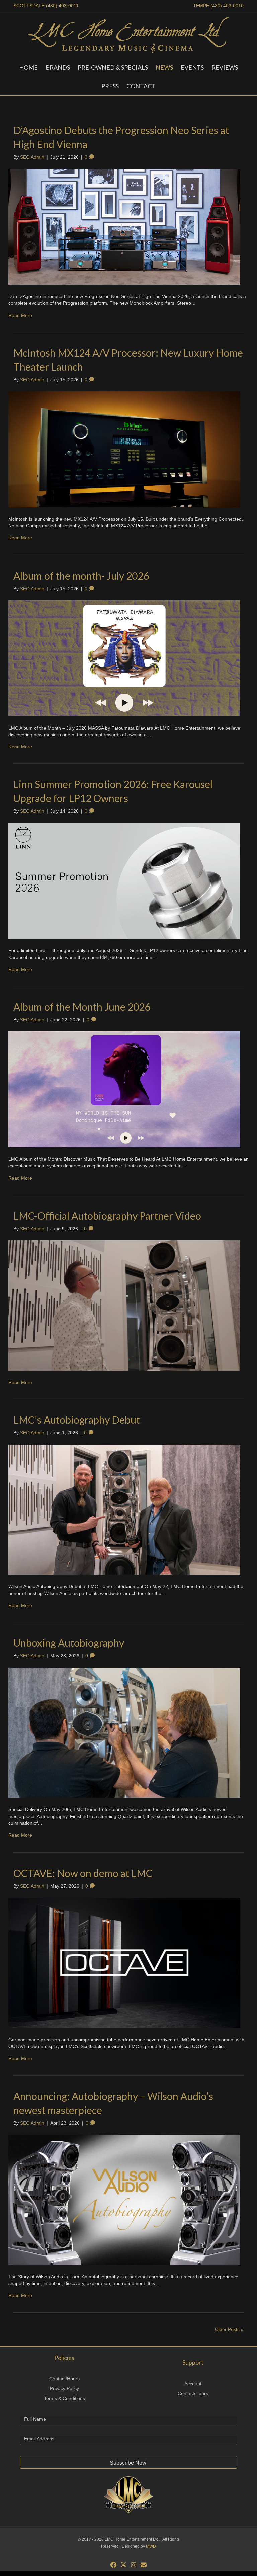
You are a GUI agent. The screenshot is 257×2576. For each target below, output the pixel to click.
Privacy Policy (64, 2388)
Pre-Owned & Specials (113, 67)
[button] (128, 2462)
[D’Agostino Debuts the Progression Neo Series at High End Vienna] (124, 226)
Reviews (225, 67)
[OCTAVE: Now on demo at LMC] (124, 1962)
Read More (20, 315)
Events (192, 67)
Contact (141, 86)
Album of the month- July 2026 (81, 576)
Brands (58, 67)
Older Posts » (229, 2329)
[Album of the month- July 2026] (124, 658)
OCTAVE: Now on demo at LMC (83, 1873)
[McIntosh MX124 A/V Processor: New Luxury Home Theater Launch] (124, 449)
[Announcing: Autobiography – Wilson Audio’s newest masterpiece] (124, 2199)
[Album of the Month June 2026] (124, 1089)
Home (28, 67)
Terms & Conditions (64, 2398)
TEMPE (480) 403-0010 (218, 6)
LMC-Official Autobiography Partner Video (107, 1216)
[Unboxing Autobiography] (124, 1732)
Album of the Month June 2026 (82, 1007)
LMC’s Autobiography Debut (77, 1420)
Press (110, 86)
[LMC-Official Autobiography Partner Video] (124, 1305)
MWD (151, 2546)
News (164, 67)
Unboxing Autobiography (69, 1643)
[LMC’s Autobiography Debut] (124, 1509)
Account (193, 2384)
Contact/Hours (64, 2379)
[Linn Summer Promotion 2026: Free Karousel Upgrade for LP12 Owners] (124, 880)
